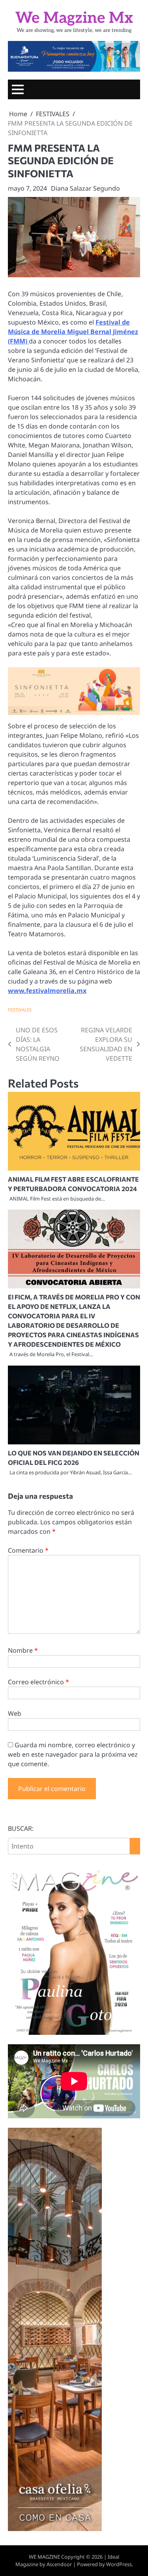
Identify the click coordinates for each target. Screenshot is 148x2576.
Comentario (28, 1550)
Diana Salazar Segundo (85, 188)
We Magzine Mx (74, 18)
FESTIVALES (20, 1010)
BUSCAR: (21, 1828)
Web (15, 1713)
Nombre (23, 1650)
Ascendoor (59, 2564)
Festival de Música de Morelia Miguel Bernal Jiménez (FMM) (73, 332)
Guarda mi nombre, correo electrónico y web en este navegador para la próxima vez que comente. (73, 1754)
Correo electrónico (38, 1682)
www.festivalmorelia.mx (47, 991)
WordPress (119, 2564)
